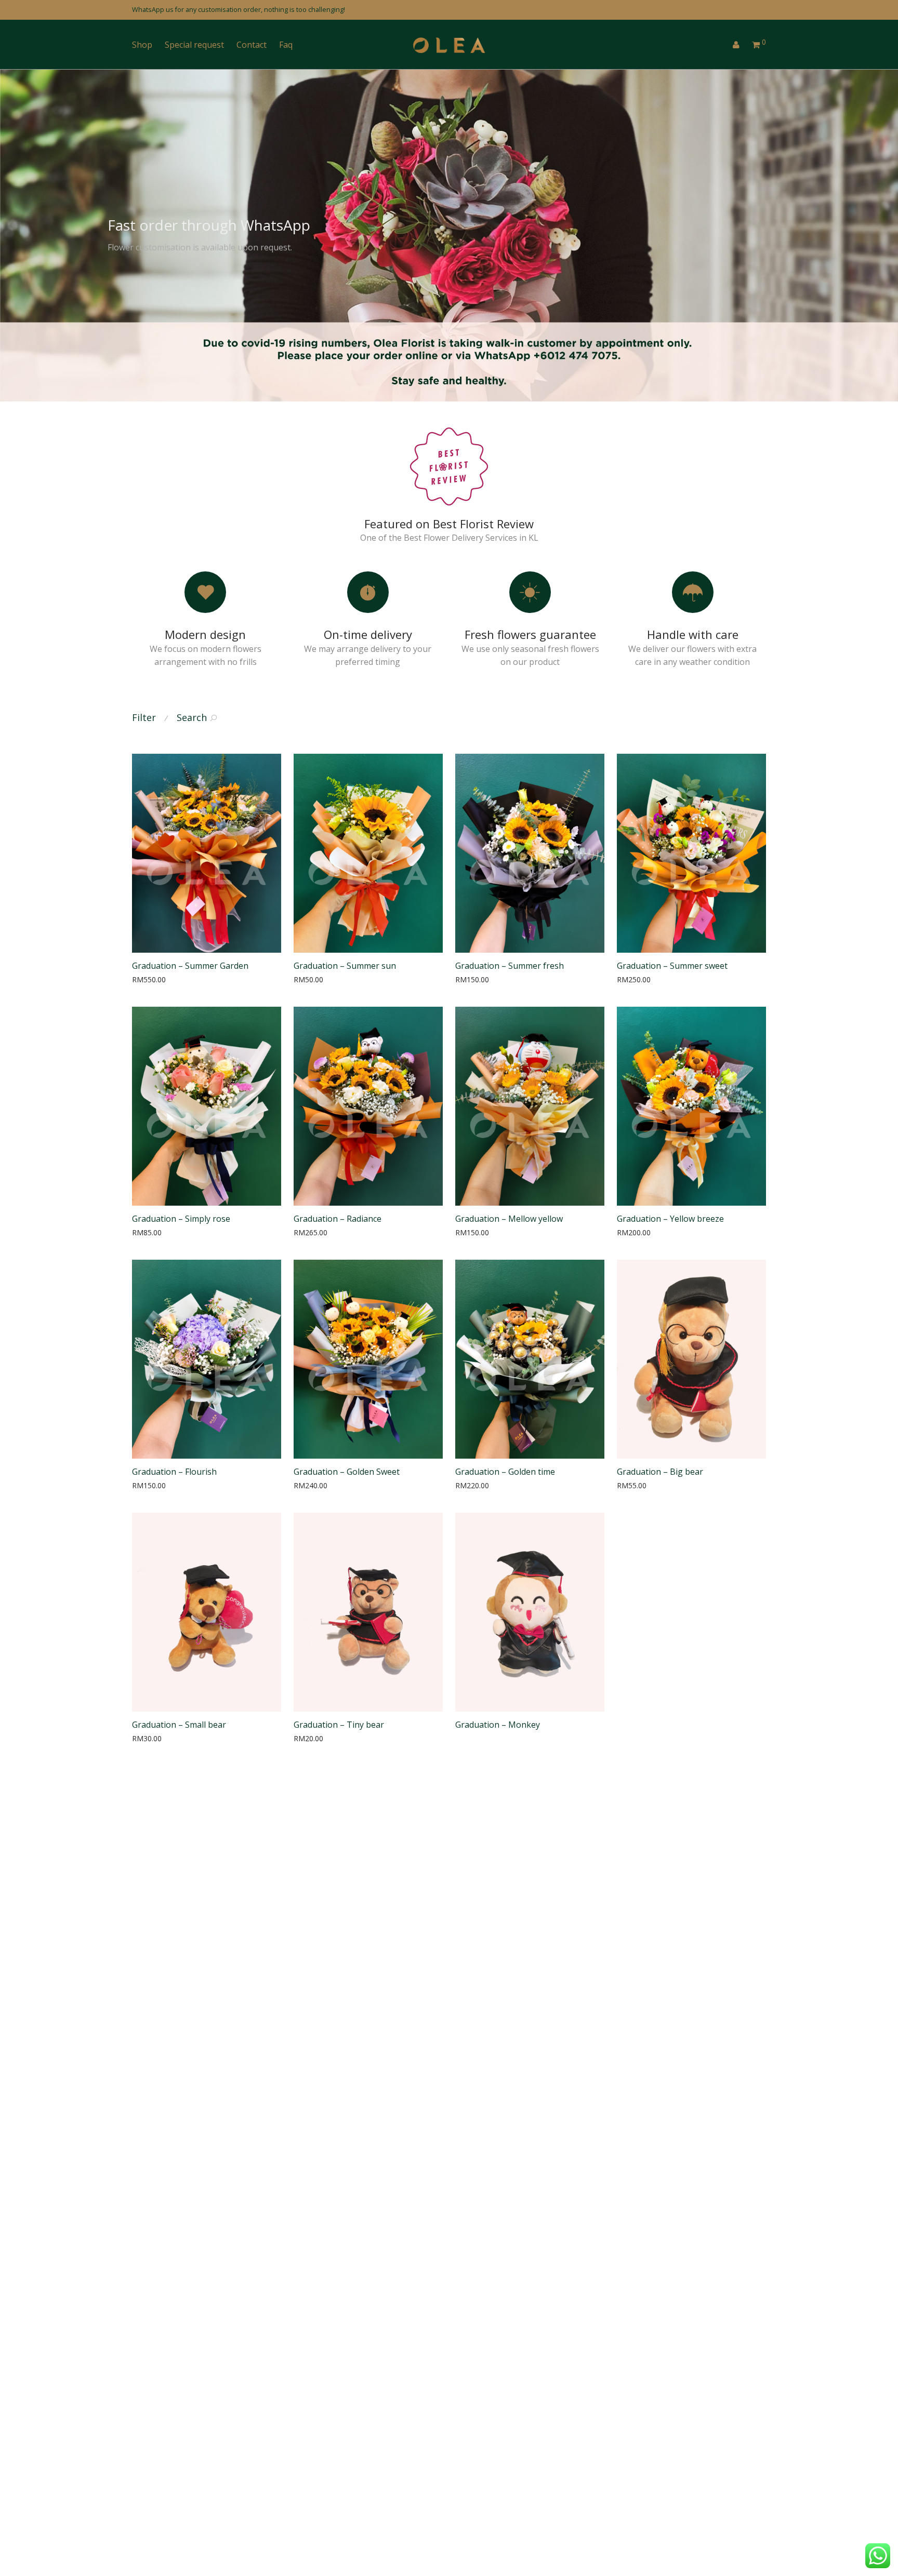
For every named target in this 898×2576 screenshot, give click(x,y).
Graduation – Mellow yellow (509, 1219)
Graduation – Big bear (660, 1472)
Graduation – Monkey (498, 1725)
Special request (194, 45)
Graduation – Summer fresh (510, 966)
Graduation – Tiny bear (339, 1725)
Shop (142, 45)
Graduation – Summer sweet (672, 966)
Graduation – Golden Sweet (347, 1472)
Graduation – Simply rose (181, 1219)
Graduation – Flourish (174, 1472)
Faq (286, 45)
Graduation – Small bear (179, 1725)
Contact (252, 45)
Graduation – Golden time (505, 1472)
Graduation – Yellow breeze (670, 1219)
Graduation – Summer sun (345, 966)
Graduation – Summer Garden (190, 966)
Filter (144, 717)
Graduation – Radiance (338, 1219)
